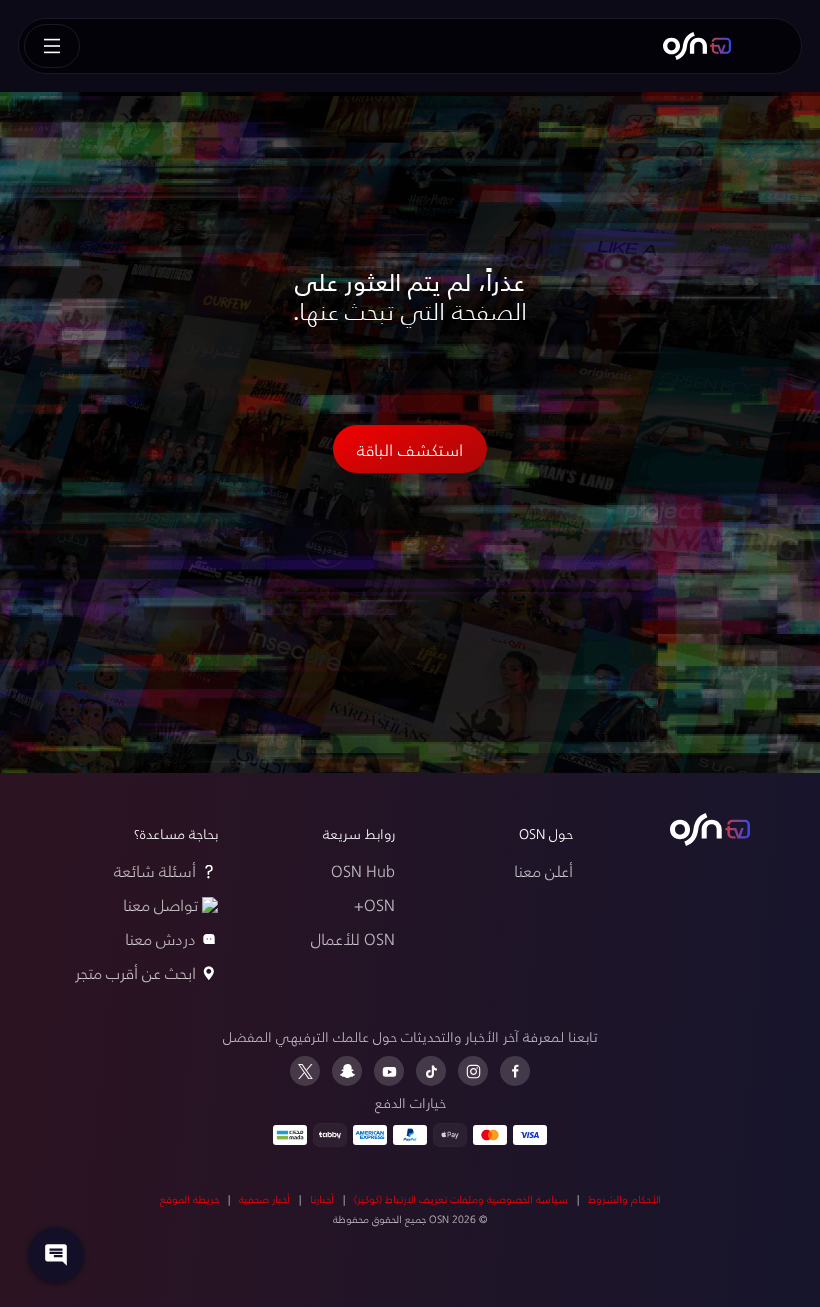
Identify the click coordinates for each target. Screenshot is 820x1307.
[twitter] (305, 1071)
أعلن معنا (543, 870)
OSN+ (374, 904)
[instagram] (473, 1071)
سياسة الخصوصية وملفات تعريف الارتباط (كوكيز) (461, 1199)
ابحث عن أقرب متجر (135, 972)
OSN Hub (363, 870)
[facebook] (515, 1071)
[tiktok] (431, 1071)
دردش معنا (160, 938)
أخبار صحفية (264, 1199)
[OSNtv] (710, 830)
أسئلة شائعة (155, 870)
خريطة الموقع (189, 1199)
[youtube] (389, 1071)
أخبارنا (322, 1199)
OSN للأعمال (353, 938)
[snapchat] (347, 1071)
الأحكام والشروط (624, 1199)
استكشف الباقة (410, 449)
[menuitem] (697, 46)
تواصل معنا (160, 904)
